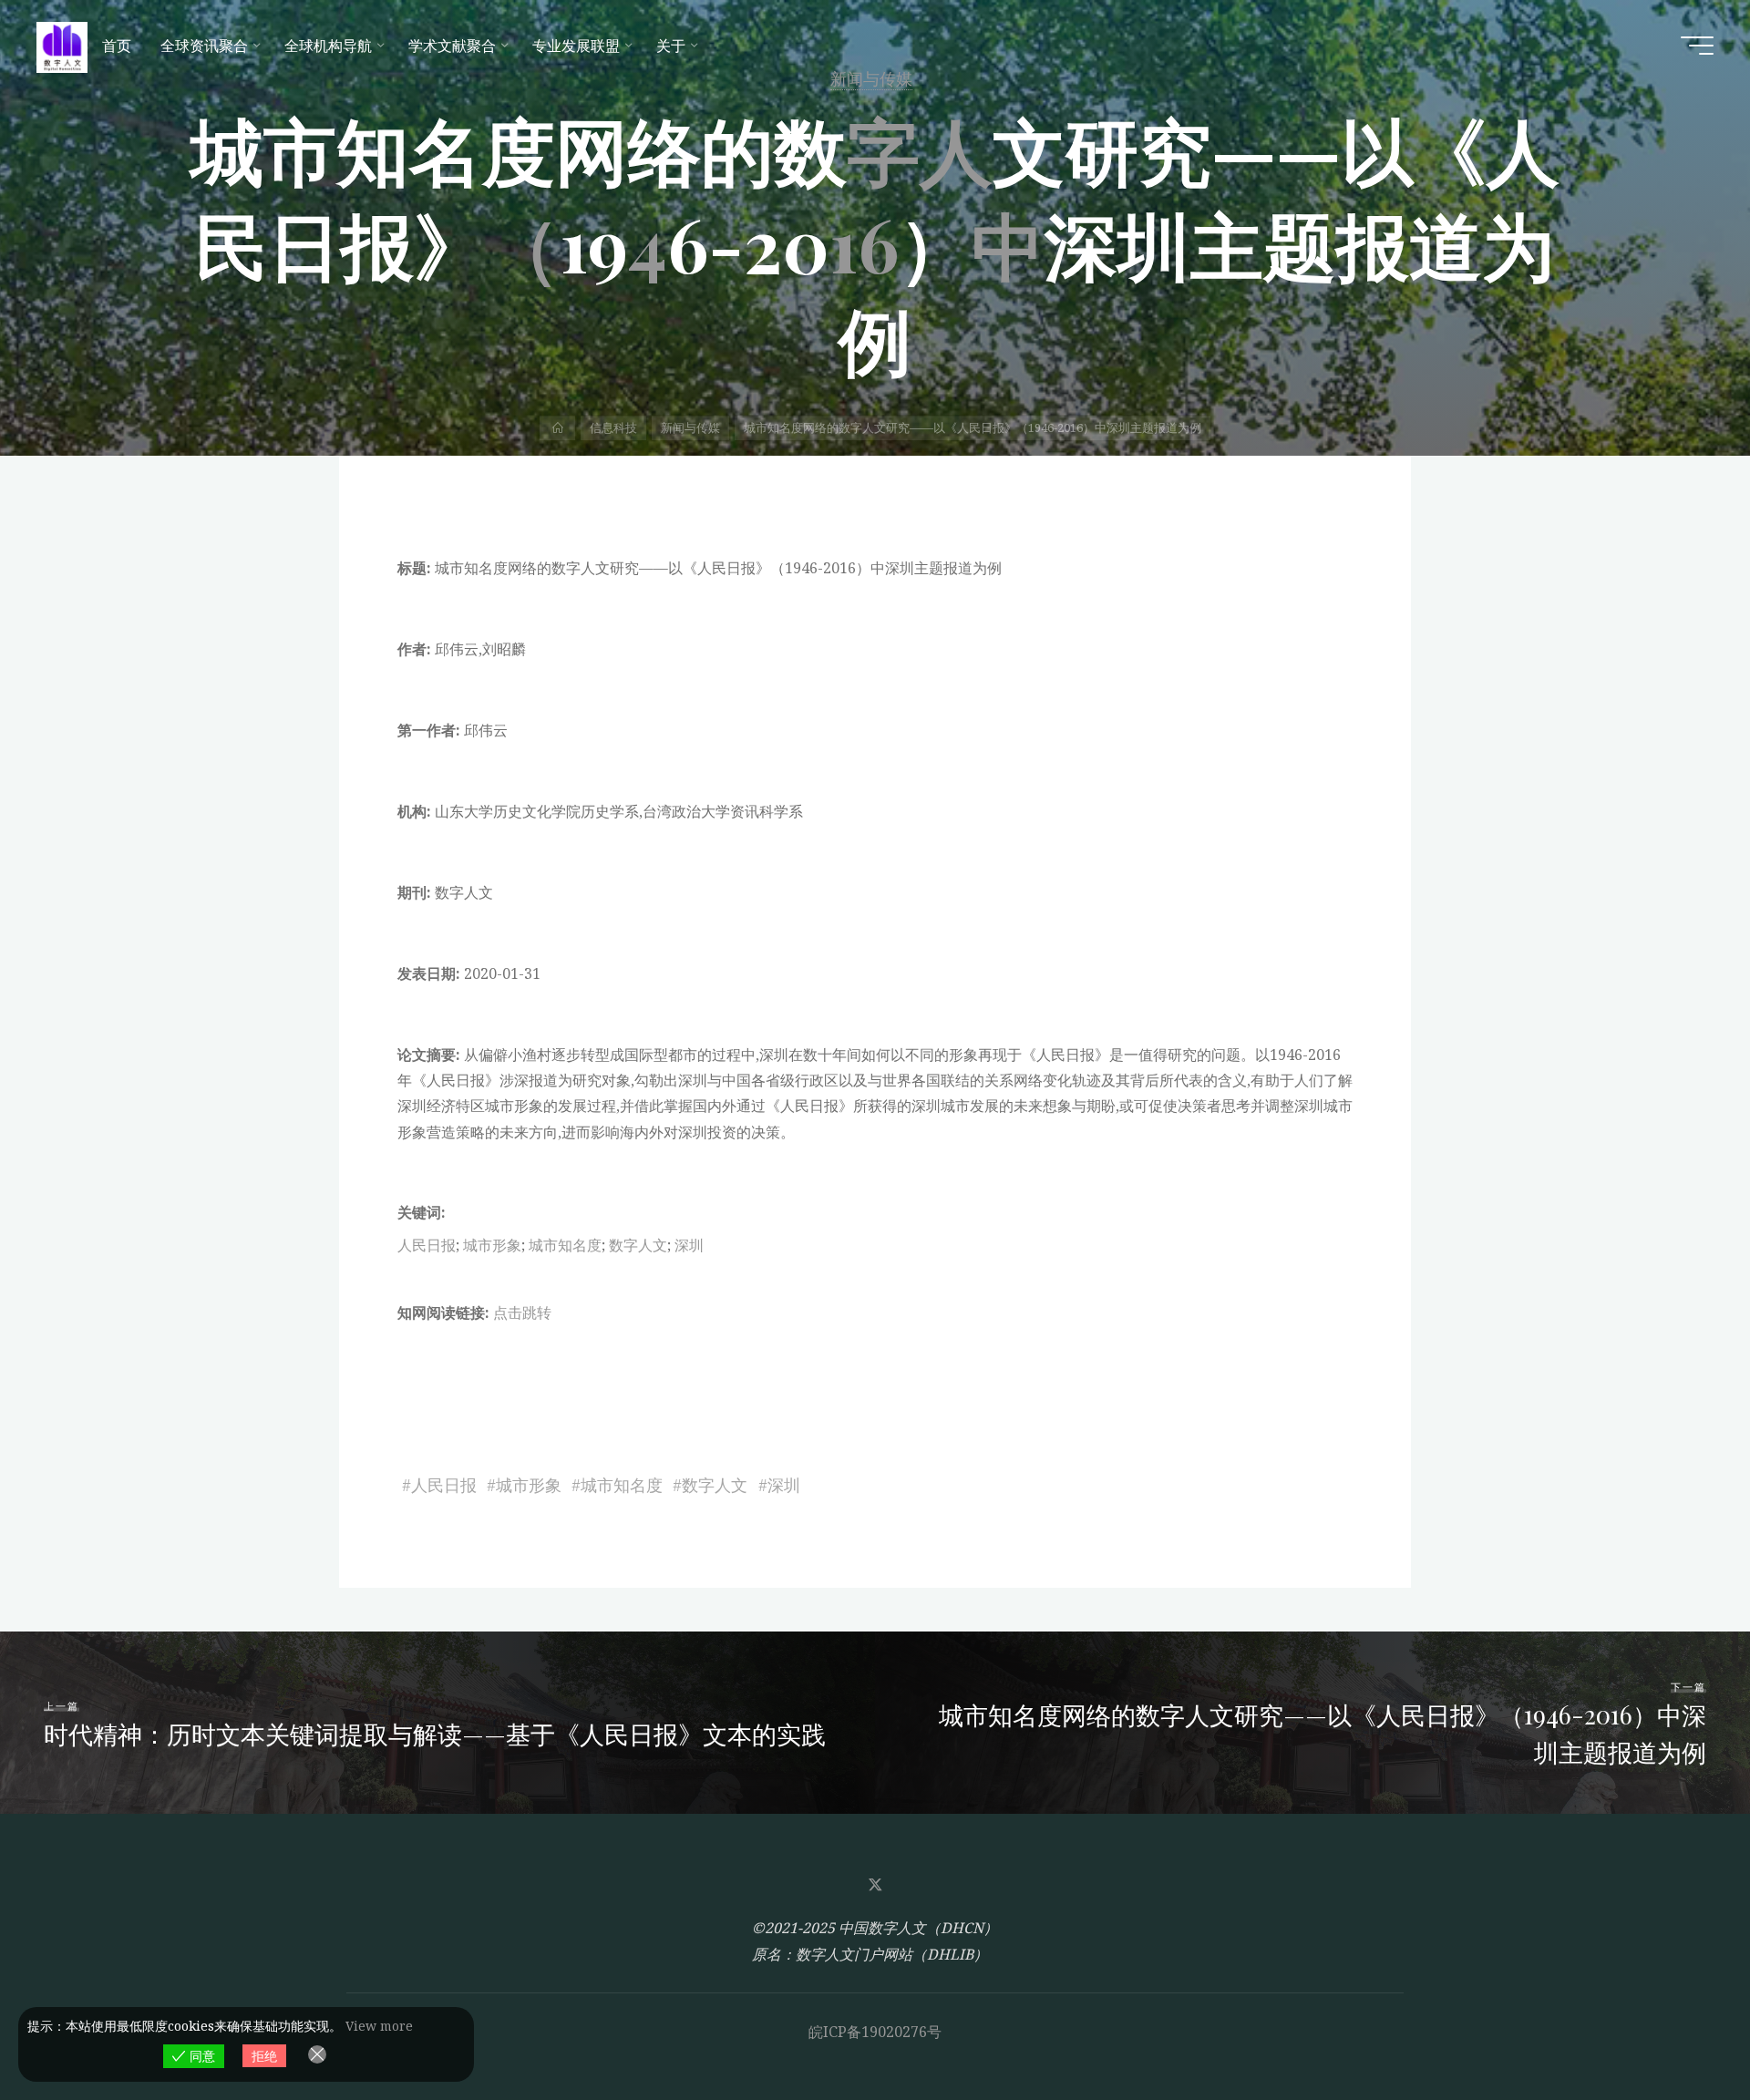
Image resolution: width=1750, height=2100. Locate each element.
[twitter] (875, 1885)
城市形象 (492, 1245)
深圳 (689, 1245)
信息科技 (613, 427)
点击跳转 (522, 1312)
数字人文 (638, 1245)
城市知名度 (565, 1245)
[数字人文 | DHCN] (62, 46)
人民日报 (427, 1245)
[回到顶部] (1679, 2029)
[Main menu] (1697, 46)
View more (379, 2026)
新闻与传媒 (690, 427)
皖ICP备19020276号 (875, 2032)
